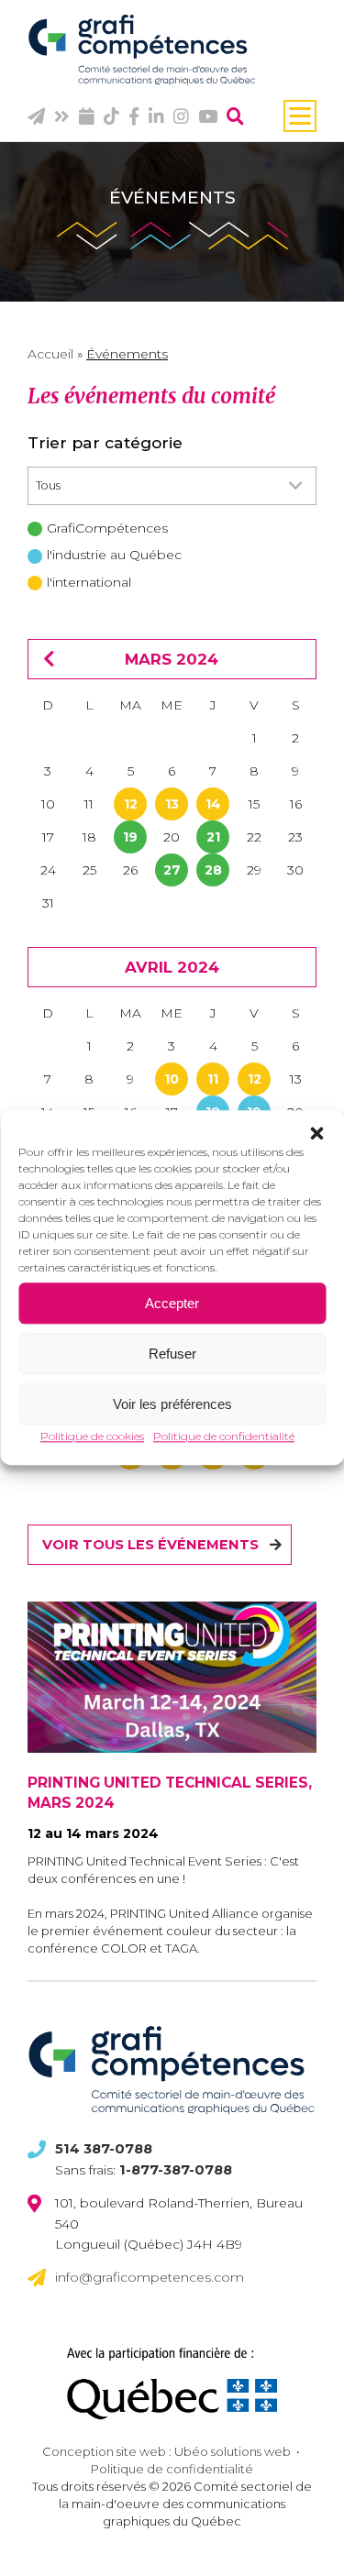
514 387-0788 (104, 2149)
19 (130, 837)
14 (213, 804)
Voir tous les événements (150, 1545)
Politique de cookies (92, 1436)
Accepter (172, 1303)
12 (131, 804)
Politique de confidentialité (224, 1436)
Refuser (172, 1354)
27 (172, 870)
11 (213, 1079)
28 (213, 870)
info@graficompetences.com (150, 2277)
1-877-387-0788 (176, 2170)
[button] (316, 1133)
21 (213, 837)
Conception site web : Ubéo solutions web (166, 2451)
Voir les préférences (172, 1404)
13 (172, 804)
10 (172, 1079)
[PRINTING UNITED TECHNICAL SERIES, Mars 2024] (172, 1677)
